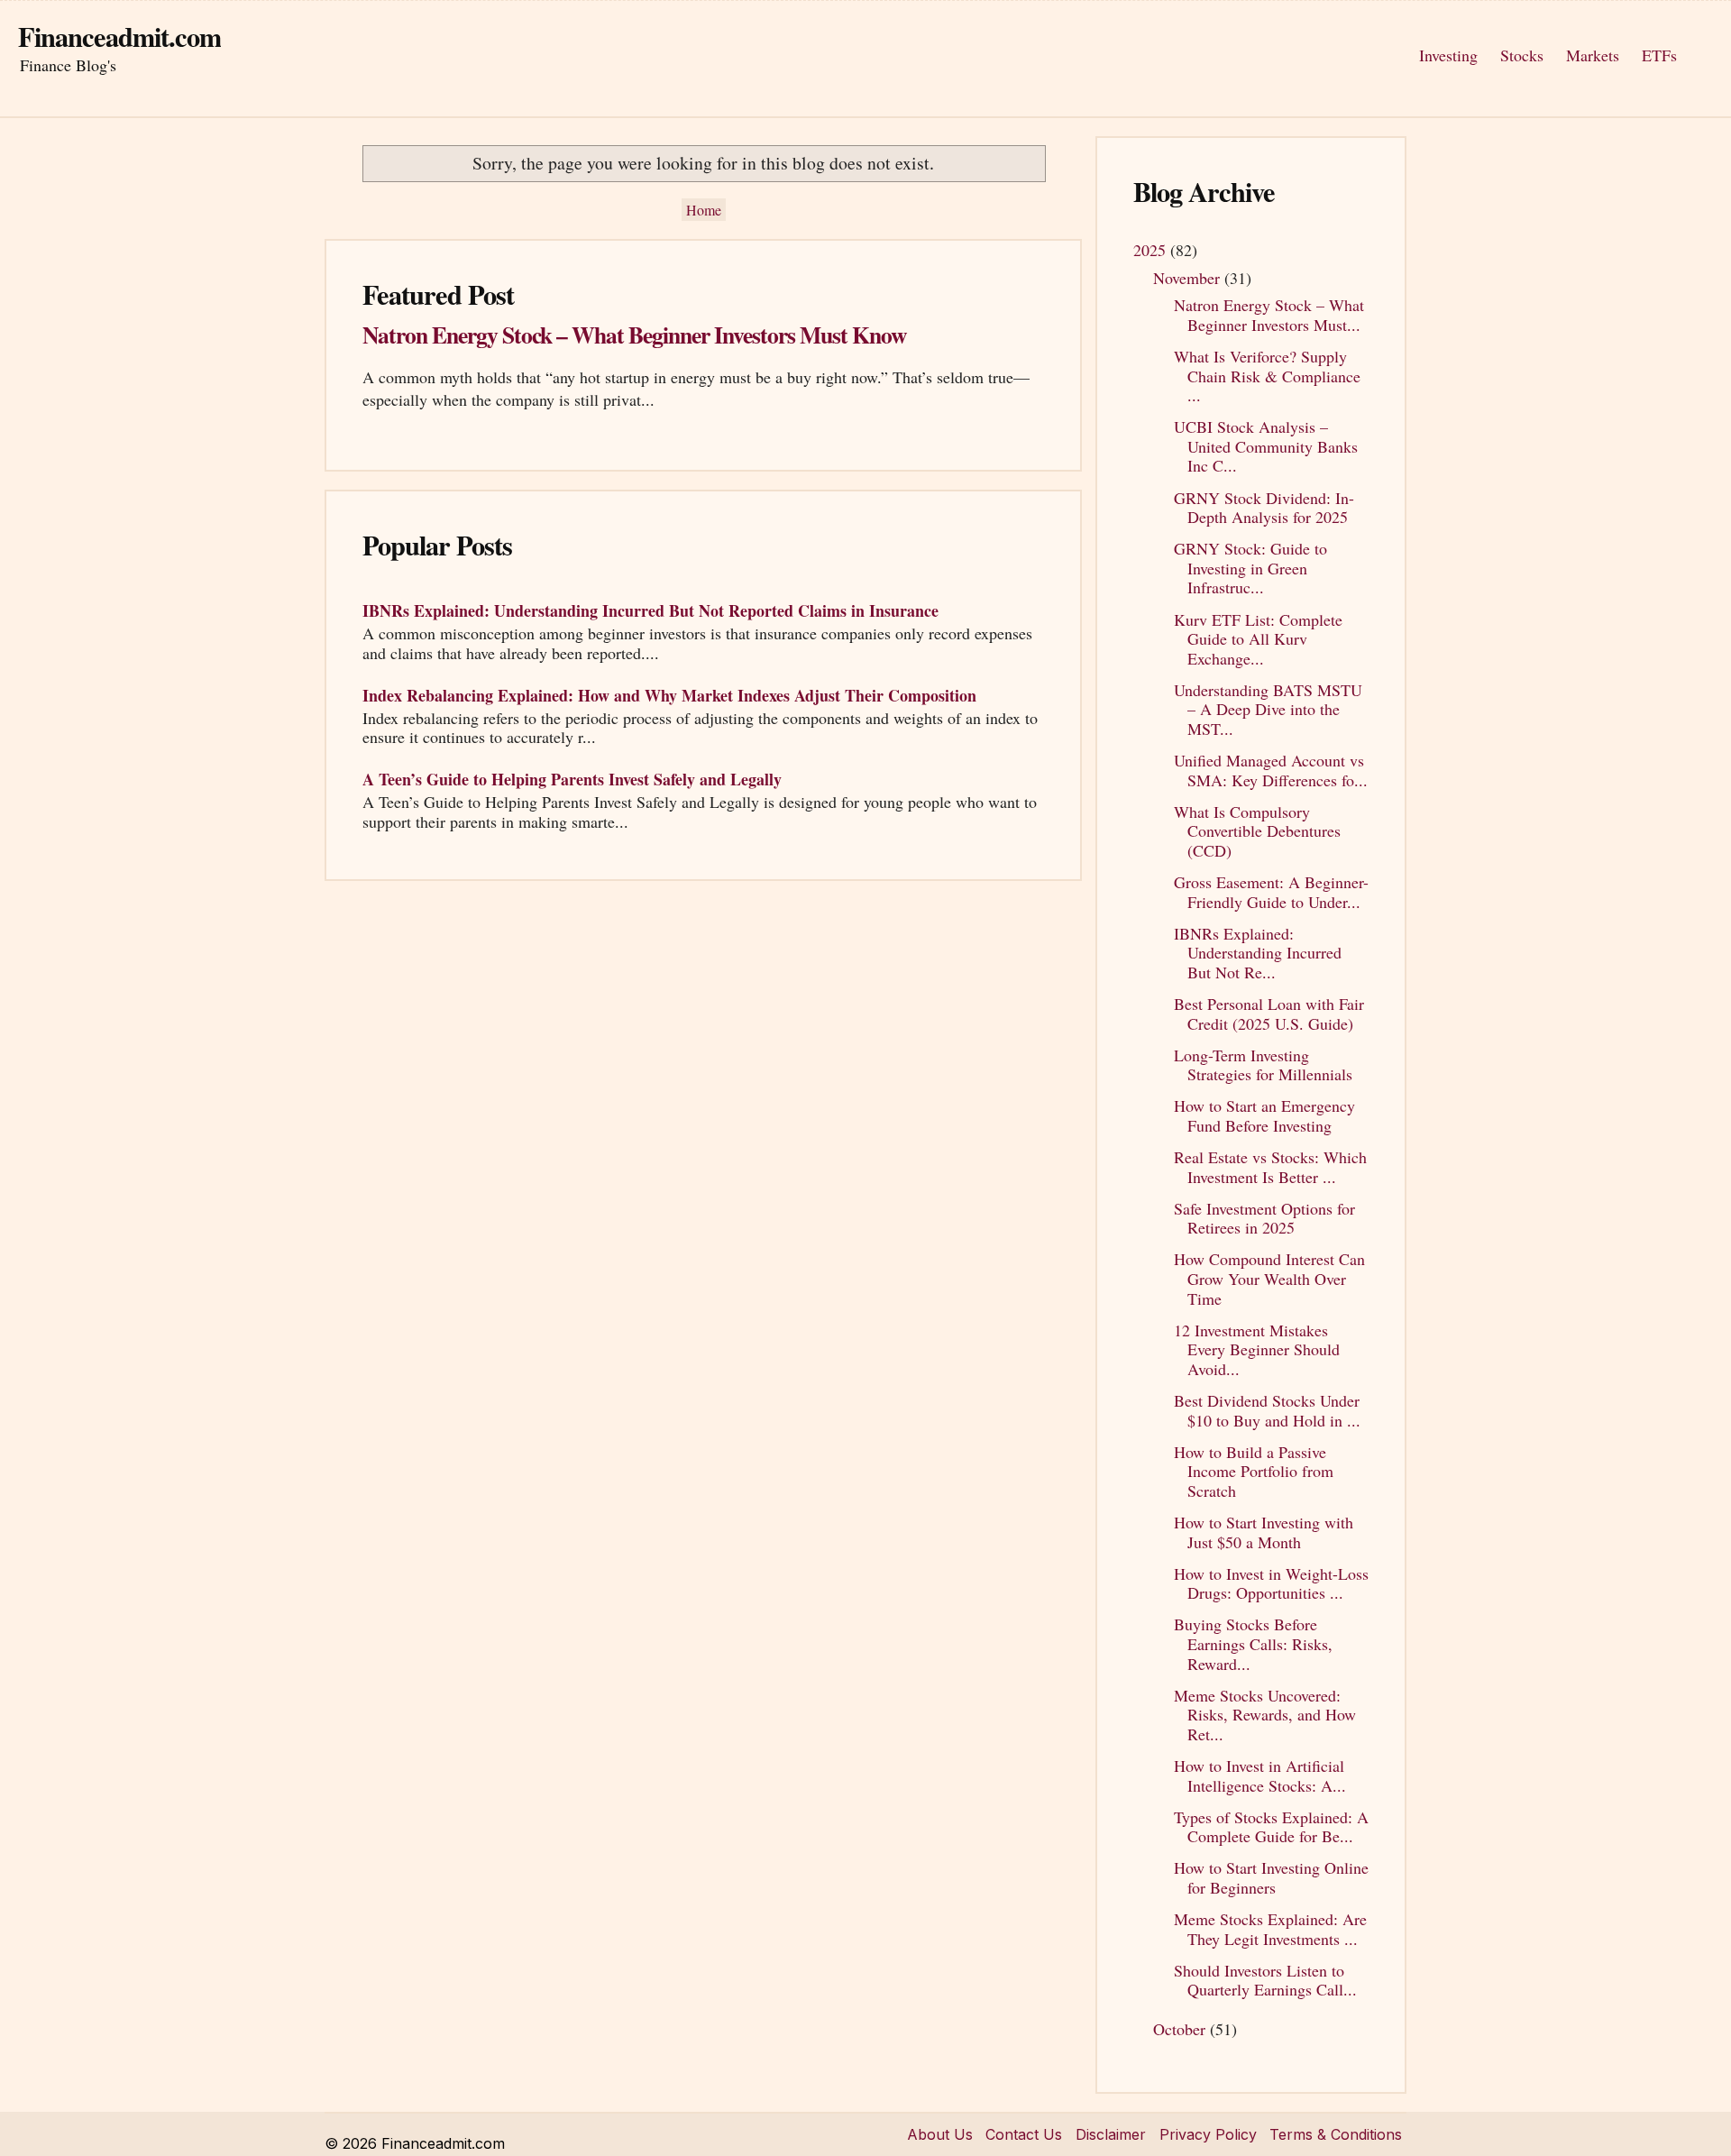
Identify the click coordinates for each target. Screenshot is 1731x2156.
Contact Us (1024, 2134)
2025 (1152, 250)
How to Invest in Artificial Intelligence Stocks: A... (1260, 1775)
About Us (940, 2134)
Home (704, 210)
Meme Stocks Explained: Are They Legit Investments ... (1270, 1929)
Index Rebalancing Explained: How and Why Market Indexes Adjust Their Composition (669, 695)
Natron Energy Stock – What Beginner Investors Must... (1269, 315)
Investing (1448, 55)
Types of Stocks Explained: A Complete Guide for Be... (1271, 1827)
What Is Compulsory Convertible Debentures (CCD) (1257, 831)
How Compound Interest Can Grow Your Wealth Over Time (1269, 1278)
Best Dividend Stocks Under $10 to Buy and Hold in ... (1267, 1410)
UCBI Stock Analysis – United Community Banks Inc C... (1266, 446)
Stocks (1522, 55)
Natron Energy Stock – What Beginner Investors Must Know (634, 335)
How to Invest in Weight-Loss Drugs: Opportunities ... (1271, 1583)
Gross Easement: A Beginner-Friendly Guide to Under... (1271, 892)
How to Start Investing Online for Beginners (1271, 1877)
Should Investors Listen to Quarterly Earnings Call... (1265, 1980)
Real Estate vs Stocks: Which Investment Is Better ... (1270, 1167)
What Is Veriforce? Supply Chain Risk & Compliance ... (1267, 376)
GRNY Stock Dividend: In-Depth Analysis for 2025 (1264, 508)
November (1189, 278)
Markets (1593, 55)
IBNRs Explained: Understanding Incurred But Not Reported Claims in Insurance (650, 610)
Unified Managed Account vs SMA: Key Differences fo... (1271, 770)
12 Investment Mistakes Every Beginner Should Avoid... (1257, 1349)
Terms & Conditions (1336, 2134)
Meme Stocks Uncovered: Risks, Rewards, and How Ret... (1265, 1715)
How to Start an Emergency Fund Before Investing (1264, 1115)
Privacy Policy (1208, 2134)
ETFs (1659, 55)
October (1181, 2029)
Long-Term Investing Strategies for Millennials (1263, 1065)
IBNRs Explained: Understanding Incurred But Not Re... (1258, 953)
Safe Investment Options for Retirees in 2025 (1264, 1218)
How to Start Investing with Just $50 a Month (1264, 1532)
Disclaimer (1111, 2134)
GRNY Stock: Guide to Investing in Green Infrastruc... (1250, 568)
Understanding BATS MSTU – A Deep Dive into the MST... (1268, 709)
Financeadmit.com (119, 36)
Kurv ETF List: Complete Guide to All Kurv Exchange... (1258, 639)
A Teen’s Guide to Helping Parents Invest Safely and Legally (572, 779)
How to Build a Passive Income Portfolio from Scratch (1254, 1471)
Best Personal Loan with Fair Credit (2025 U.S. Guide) (1269, 1014)
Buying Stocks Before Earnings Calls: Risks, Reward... (1253, 1643)
